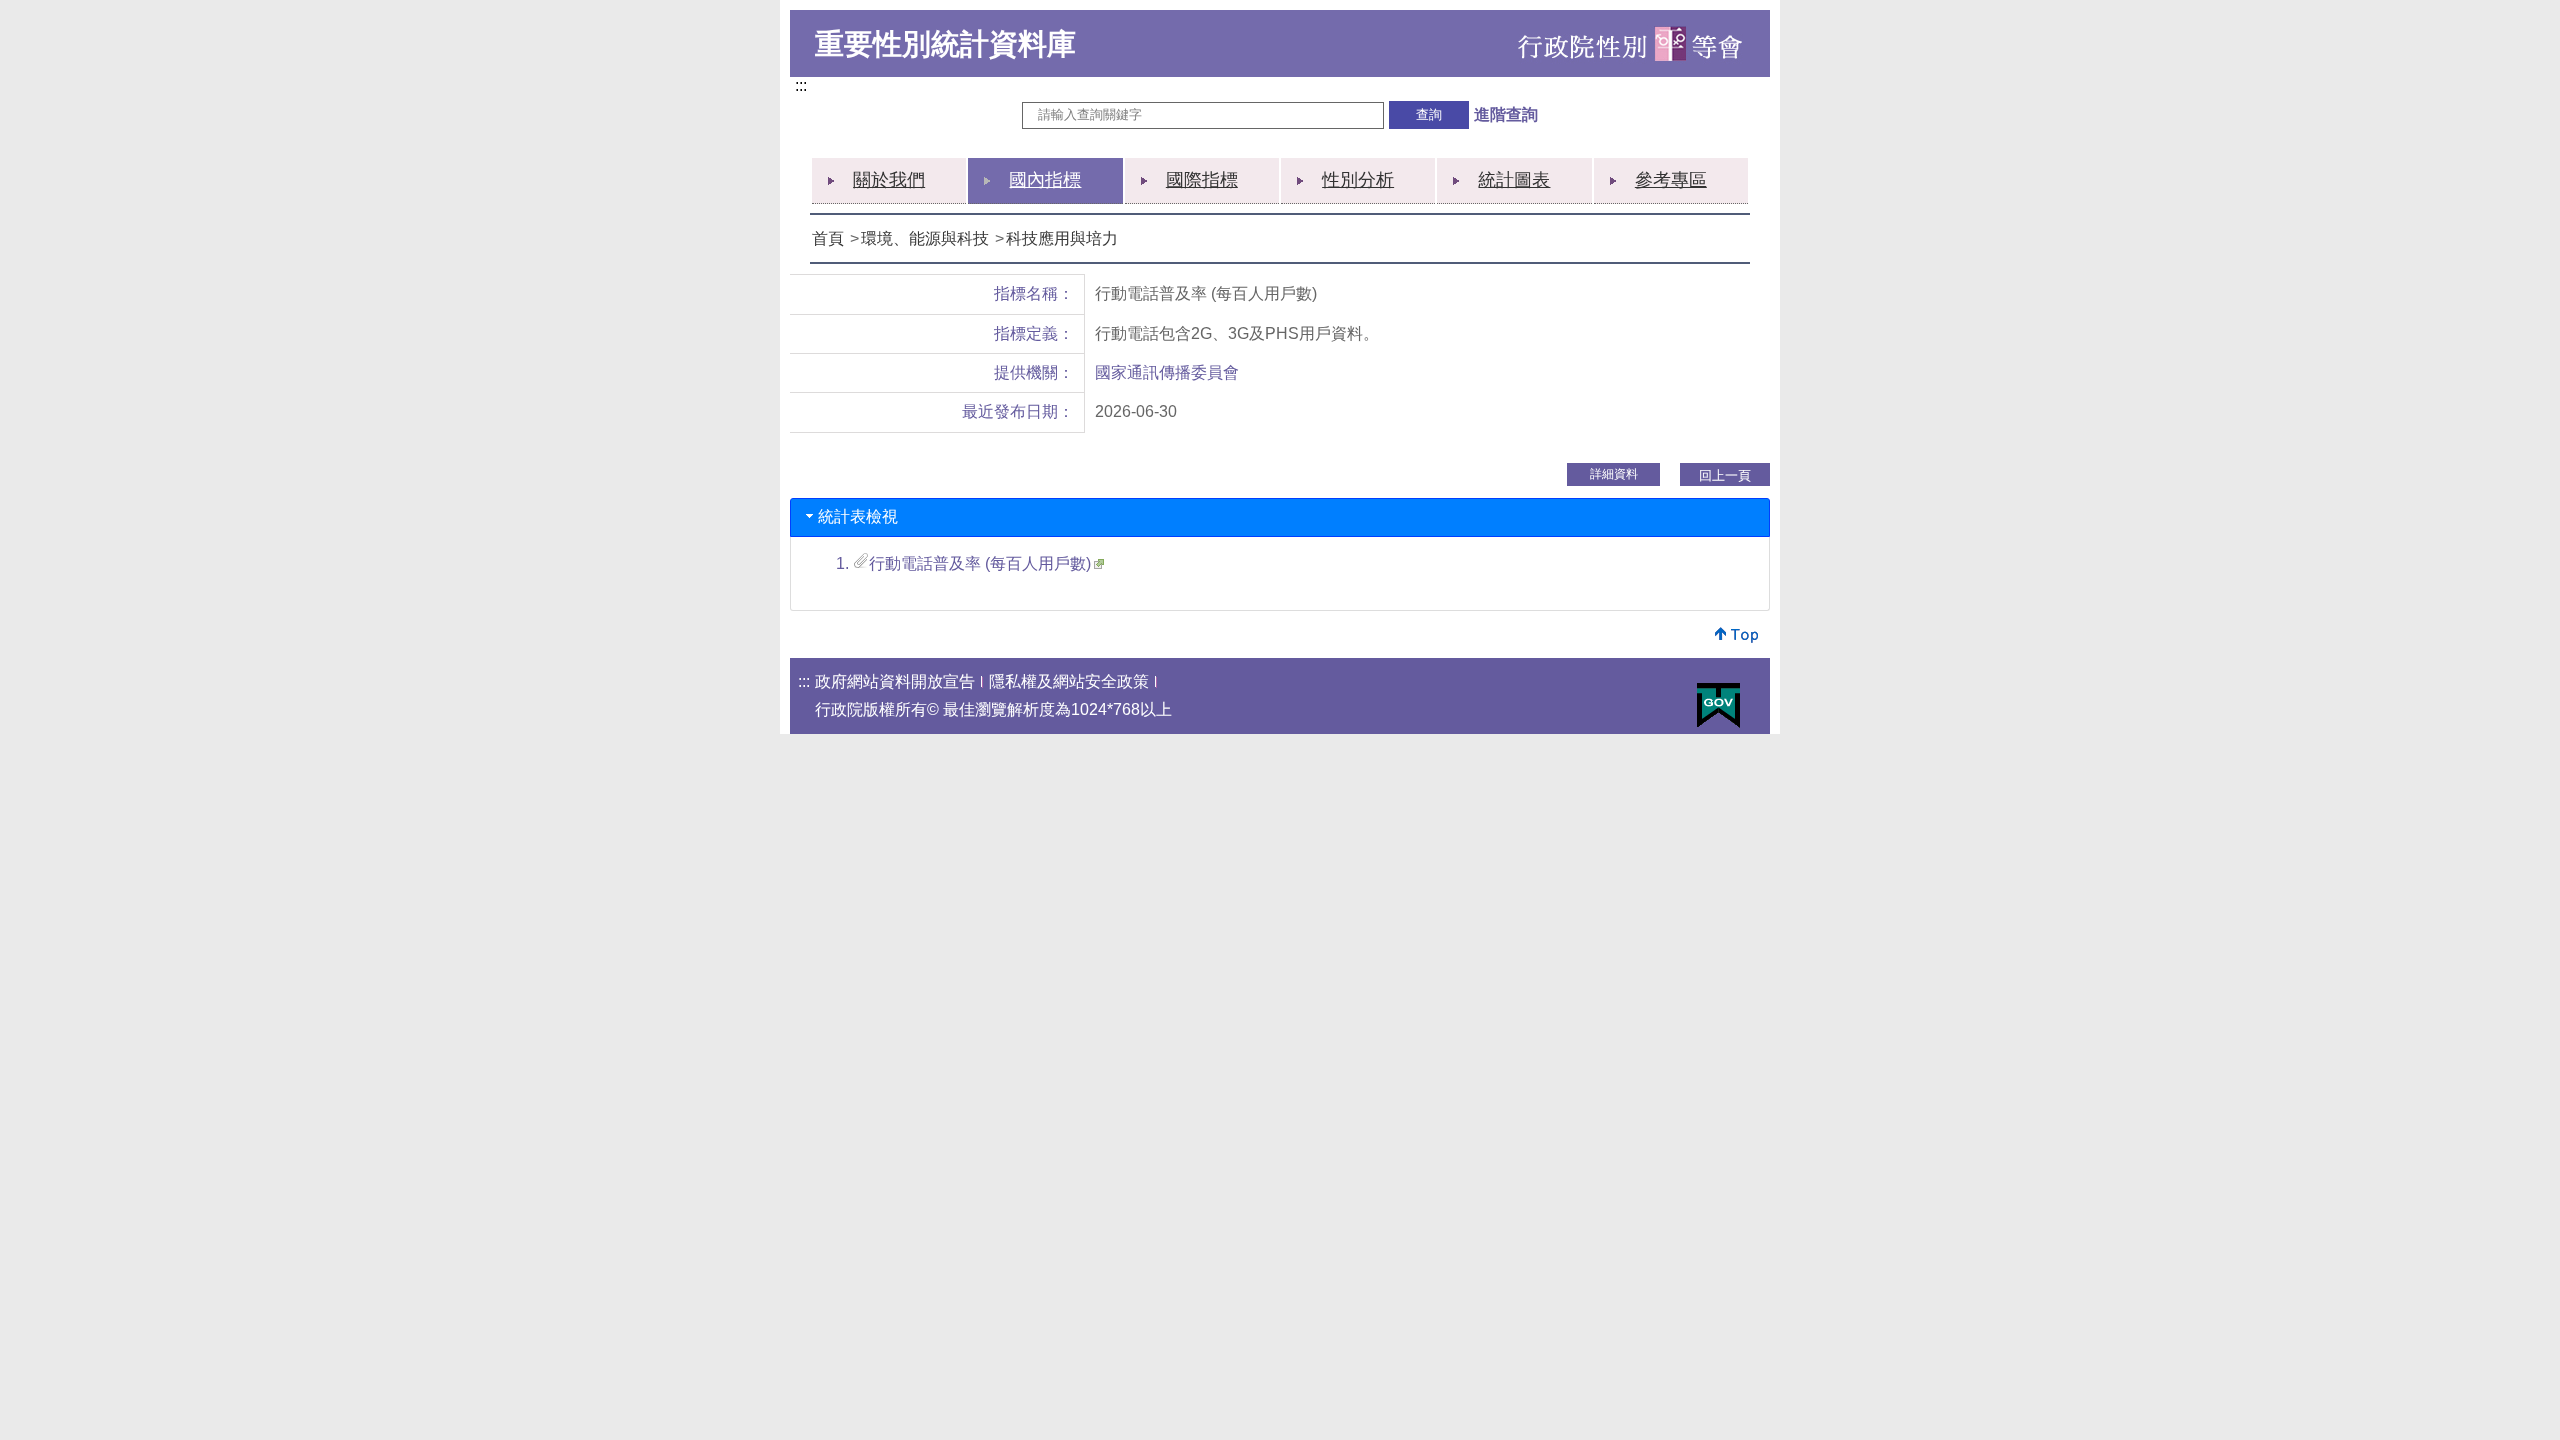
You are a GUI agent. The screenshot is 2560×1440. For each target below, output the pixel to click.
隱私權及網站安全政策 (1069, 681)
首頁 (828, 238)
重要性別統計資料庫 (945, 44)
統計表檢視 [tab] (858, 516)
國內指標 (1045, 180)
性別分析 (1358, 180)
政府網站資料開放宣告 (895, 681)
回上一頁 (1725, 475)
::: (805, 87)
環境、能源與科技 (925, 238)
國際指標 (1202, 180)
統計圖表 (1514, 180)
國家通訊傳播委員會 (1167, 372)
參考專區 (1671, 180)
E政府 (1718, 705)
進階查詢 (1506, 114)
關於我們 (889, 180)
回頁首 (1737, 634)
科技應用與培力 (1062, 238)
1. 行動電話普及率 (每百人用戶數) (963, 563)
